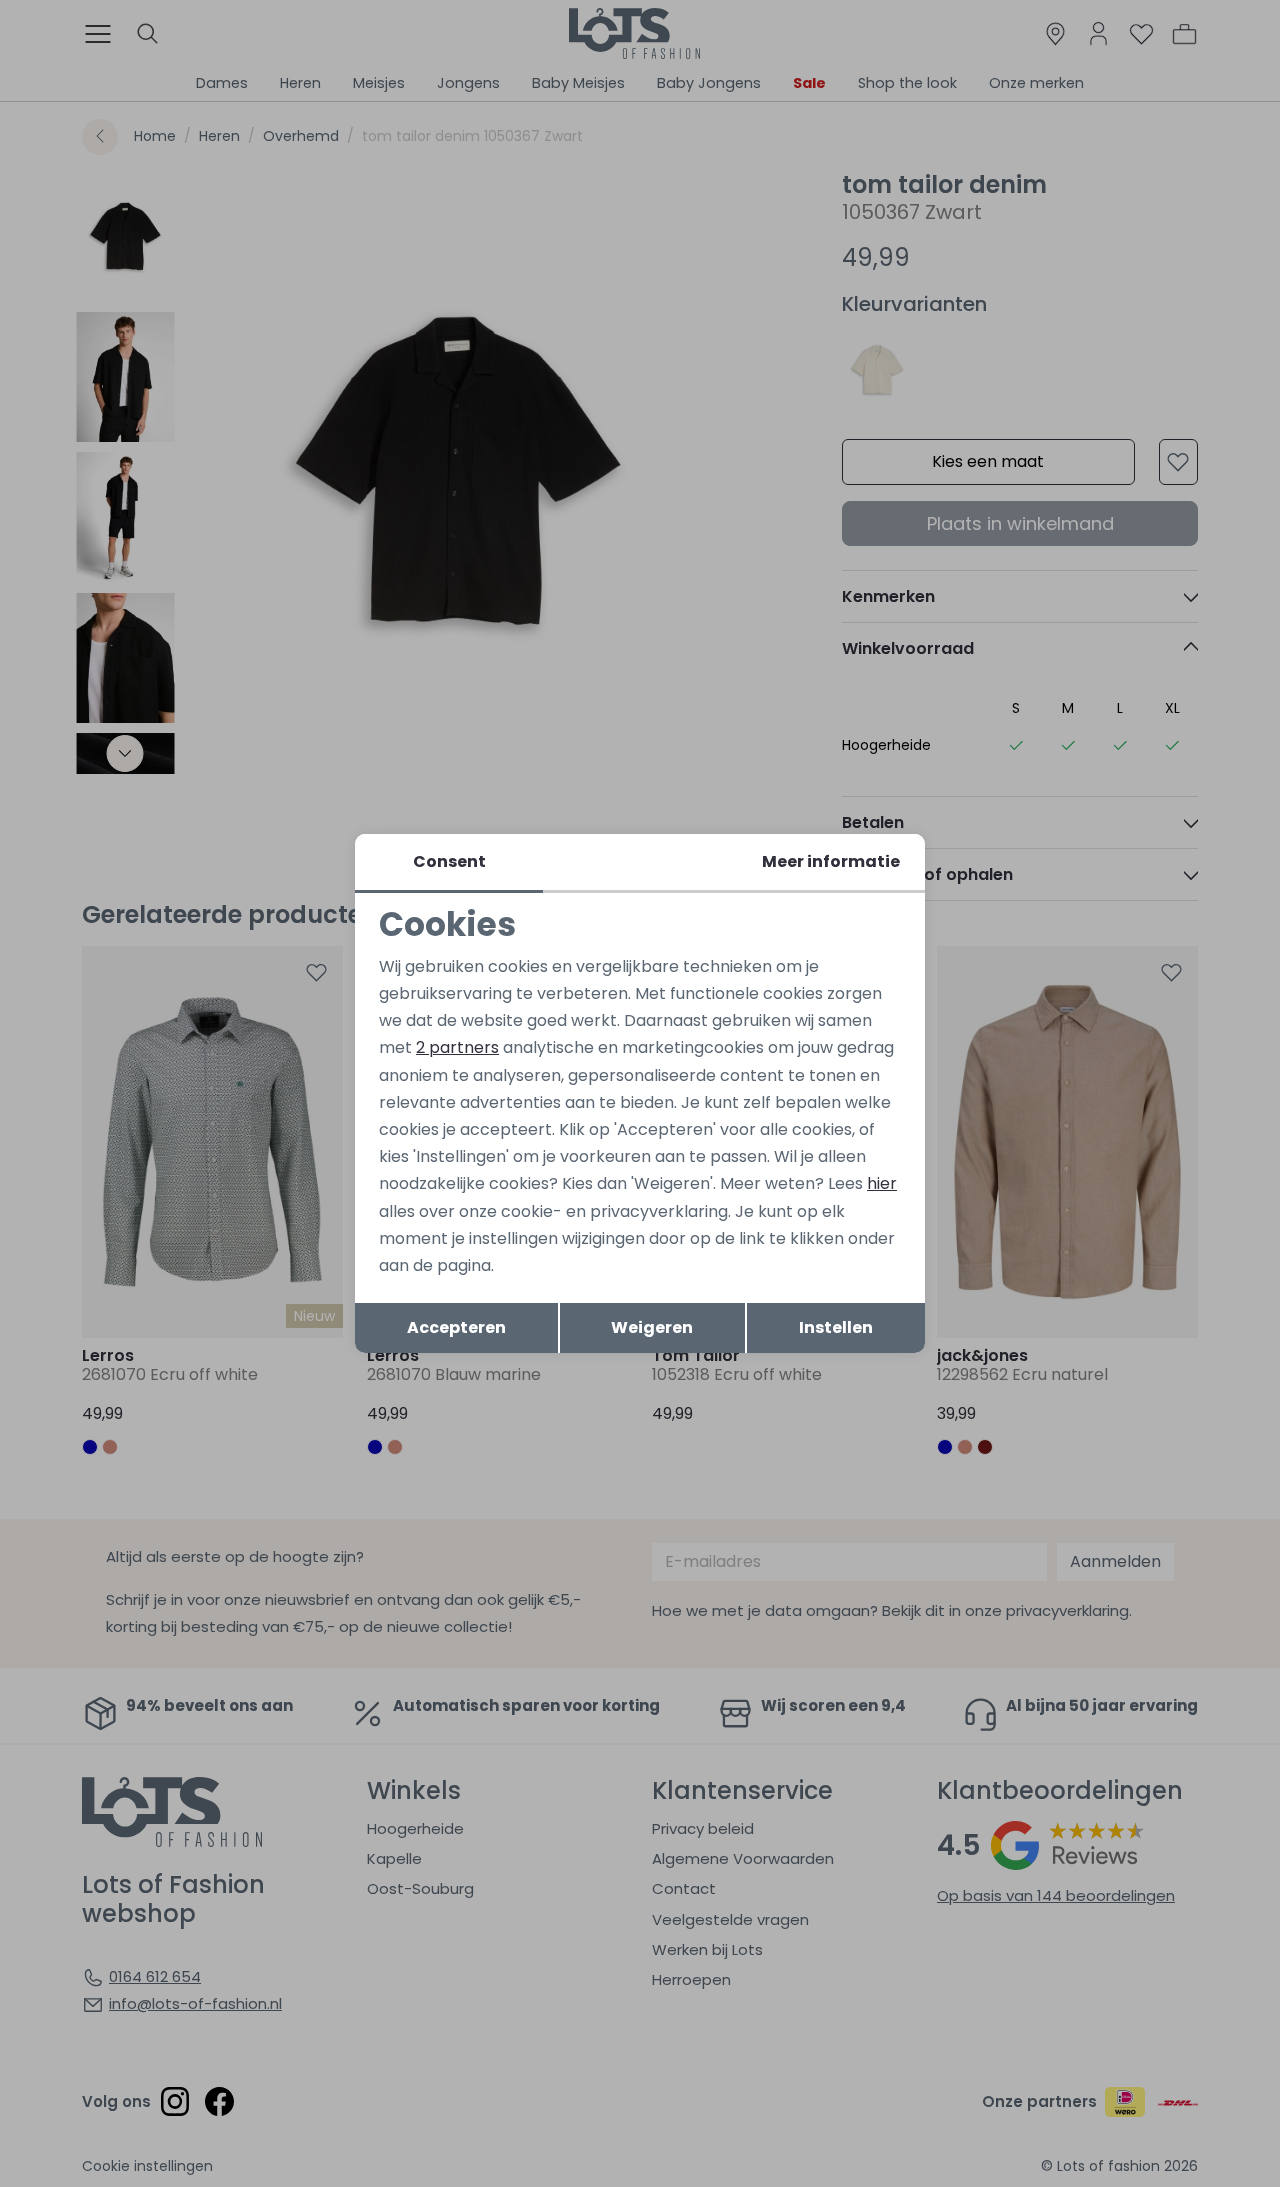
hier (882, 1183)
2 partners (457, 1047)
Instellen (836, 1327)
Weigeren (652, 1327)
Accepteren (456, 1327)
